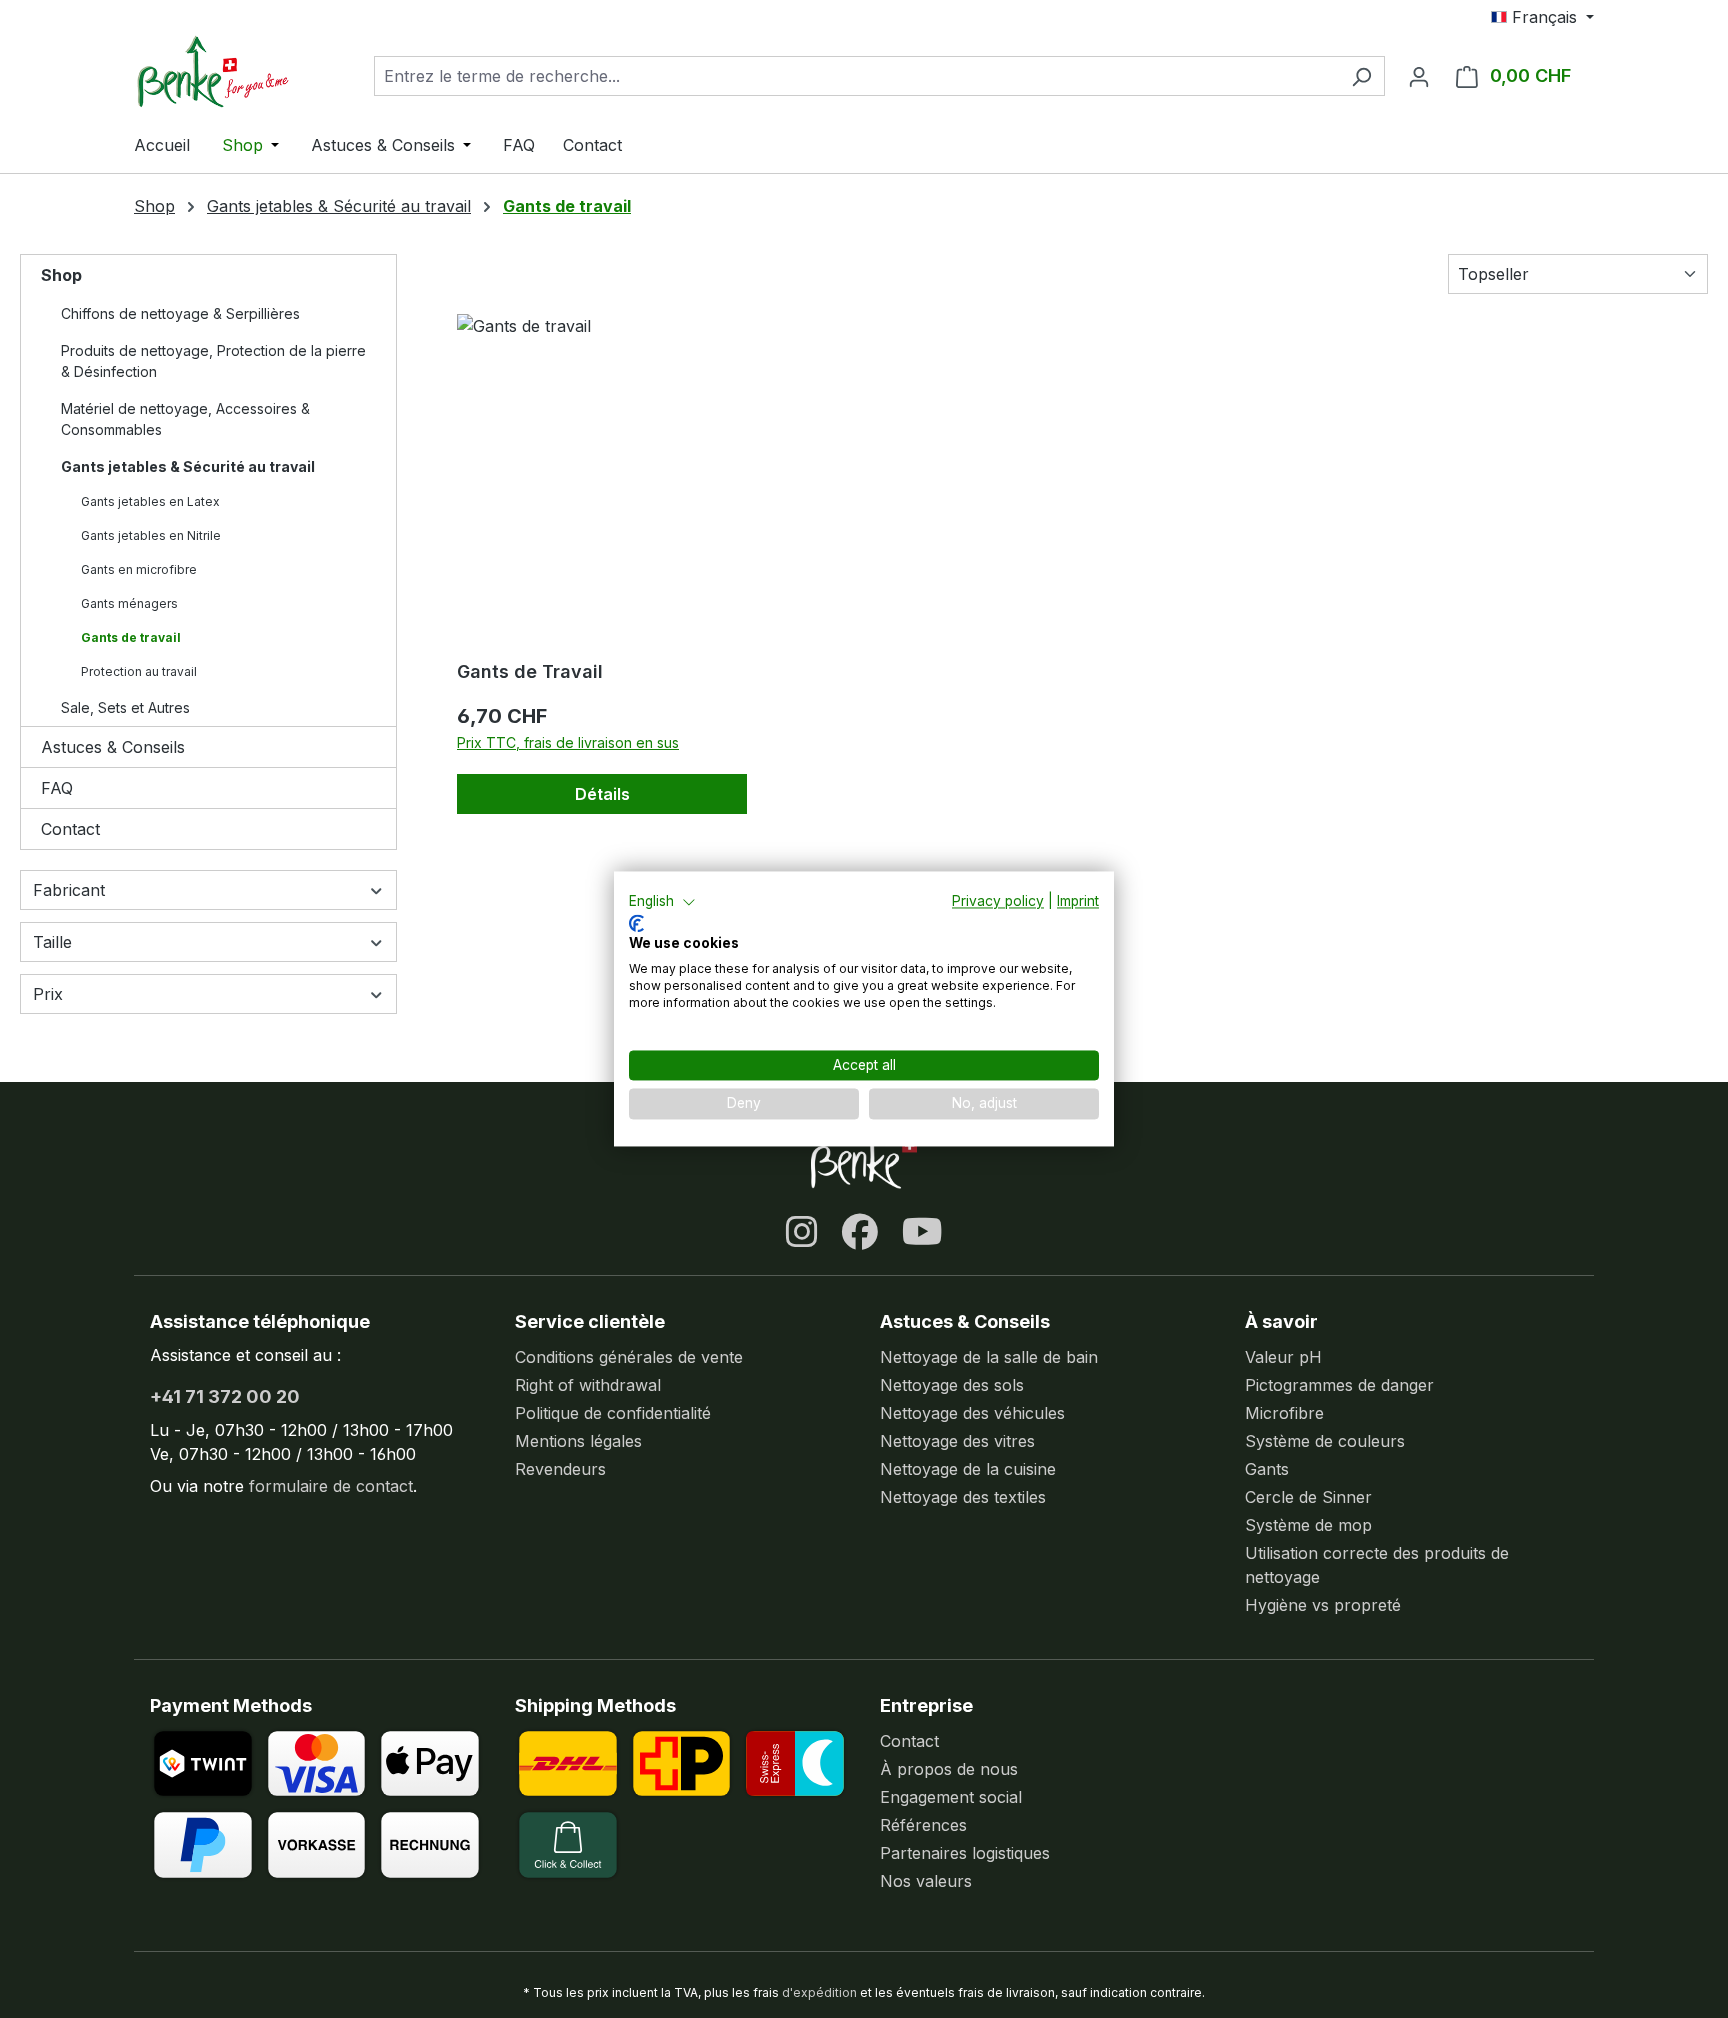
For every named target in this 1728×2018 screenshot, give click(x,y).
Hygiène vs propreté (1323, 1605)
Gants (1267, 1469)
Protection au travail (139, 671)
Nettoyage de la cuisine (968, 1469)
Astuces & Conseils (113, 747)
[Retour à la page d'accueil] (234, 71)
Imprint (1078, 901)
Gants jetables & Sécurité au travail (188, 466)
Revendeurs (560, 1469)
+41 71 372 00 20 (225, 1396)
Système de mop (1308, 1525)
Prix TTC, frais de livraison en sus (568, 742)
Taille (52, 942)
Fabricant (69, 890)
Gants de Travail (530, 671)
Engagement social (951, 1797)
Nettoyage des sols (952, 1385)
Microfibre (1284, 1413)
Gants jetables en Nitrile (151, 535)
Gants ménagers (129, 603)
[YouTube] (922, 1232)
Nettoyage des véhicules (972, 1413)
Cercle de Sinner (1308, 1497)
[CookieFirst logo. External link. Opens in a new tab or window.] (636, 923)
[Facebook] (860, 1232)
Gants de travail (131, 637)
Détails (602, 794)
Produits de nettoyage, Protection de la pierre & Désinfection (213, 361)
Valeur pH (1283, 1357)
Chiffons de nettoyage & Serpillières (180, 313)
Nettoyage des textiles (963, 1497)
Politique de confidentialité (613, 1413)
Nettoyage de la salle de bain (989, 1357)
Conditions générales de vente (629, 1357)
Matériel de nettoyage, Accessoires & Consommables (185, 419)
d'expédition (819, 1992)
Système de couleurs (1325, 1441)
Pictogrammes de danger (1339, 1385)
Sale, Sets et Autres (125, 707)
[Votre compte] (1419, 76)
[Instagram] (802, 1232)
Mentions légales (578, 1441)
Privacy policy (998, 901)
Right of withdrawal (588, 1385)
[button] (662, 902)
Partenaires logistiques (965, 1853)
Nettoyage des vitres (957, 1441)
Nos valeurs (926, 1881)
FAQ (57, 788)
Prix (48, 994)
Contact (70, 829)
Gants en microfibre (139, 569)
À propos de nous (949, 1769)
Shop (61, 275)
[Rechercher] (1361, 76)
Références (923, 1825)
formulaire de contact (331, 1486)
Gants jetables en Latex (150, 501)
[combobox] (856, 76)
